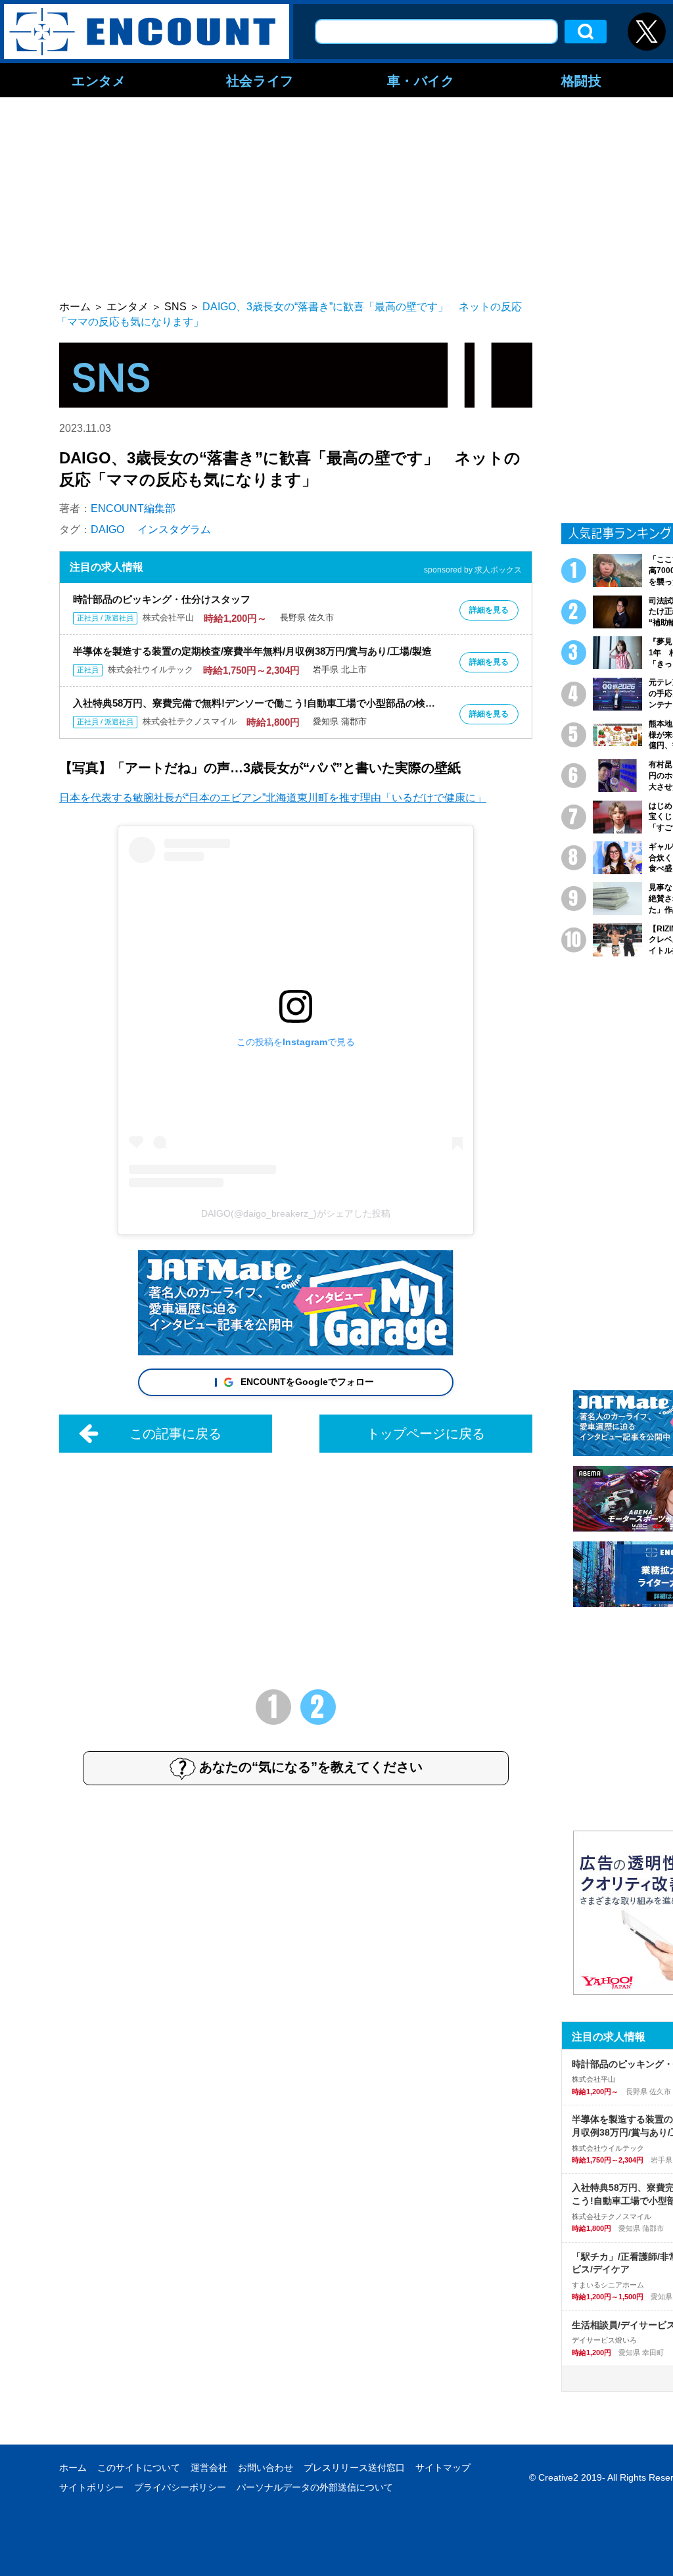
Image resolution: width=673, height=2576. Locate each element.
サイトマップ (443, 2468)
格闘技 (582, 80)
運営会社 (209, 2468)
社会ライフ (260, 80)
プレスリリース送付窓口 (354, 2468)
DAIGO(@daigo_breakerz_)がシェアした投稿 (296, 1213)
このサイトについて (139, 2468)
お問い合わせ (266, 2468)
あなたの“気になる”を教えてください (311, 1767)
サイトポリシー (91, 2487)
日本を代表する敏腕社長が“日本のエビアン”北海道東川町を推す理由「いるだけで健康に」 (273, 798)
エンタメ (99, 80)
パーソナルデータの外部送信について (315, 2487)
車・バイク (421, 80)
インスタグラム (174, 529)
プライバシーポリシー (180, 2487)
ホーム (73, 2468)
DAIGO (107, 529)
